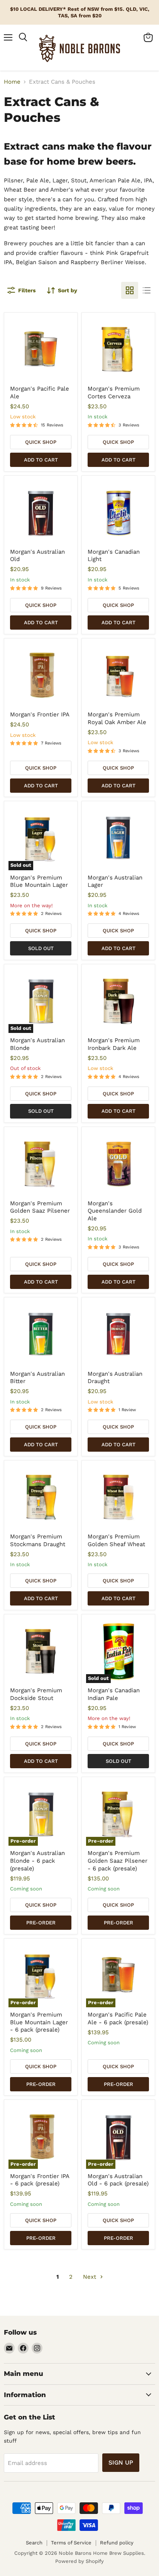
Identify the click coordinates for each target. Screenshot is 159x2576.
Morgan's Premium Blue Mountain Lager (39, 881)
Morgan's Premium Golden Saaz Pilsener (40, 1207)
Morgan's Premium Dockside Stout (36, 1694)
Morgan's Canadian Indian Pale (114, 1694)
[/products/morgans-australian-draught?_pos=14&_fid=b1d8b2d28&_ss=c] (118, 1334)
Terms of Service (71, 2543)
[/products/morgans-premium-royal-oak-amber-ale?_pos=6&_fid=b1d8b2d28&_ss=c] (118, 675)
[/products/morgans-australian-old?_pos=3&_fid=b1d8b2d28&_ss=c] (41, 512)
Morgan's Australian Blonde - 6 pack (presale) (37, 1861)
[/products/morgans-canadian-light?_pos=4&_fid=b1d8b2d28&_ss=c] (118, 512)
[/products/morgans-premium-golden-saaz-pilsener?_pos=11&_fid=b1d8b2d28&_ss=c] (41, 1164)
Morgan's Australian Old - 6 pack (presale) (118, 2180)
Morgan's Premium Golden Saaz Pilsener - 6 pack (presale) (118, 1861)
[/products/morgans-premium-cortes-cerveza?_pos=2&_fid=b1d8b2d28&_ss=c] (118, 349)
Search (34, 2543)
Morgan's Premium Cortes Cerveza (114, 393)
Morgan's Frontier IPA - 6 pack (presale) (40, 2180)
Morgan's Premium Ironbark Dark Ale (114, 1044)
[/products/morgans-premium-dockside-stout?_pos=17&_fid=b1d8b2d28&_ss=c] (41, 1651)
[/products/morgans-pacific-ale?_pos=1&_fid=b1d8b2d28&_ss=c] (41, 349)
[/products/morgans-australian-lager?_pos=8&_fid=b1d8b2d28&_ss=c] (118, 838)
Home (12, 82)
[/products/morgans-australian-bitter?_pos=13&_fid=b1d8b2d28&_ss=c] (41, 1334)
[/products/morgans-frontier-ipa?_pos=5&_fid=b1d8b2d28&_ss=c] (41, 675)
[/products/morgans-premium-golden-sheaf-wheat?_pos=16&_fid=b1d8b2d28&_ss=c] (118, 1497)
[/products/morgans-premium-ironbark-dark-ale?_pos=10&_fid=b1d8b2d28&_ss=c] (118, 1001)
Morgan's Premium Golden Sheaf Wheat (116, 1540)
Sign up (121, 2462)
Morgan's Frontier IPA (40, 714)
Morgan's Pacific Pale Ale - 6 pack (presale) (118, 2018)
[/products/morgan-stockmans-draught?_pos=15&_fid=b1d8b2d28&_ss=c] (41, 1497)
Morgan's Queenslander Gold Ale (115, 1211)
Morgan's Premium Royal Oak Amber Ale (117, 718)
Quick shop (41, 442)
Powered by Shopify (79, 2561)
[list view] (147, 290)
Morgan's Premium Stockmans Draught (38, 1540)
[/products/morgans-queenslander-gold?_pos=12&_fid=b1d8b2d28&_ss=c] (118, 1164)
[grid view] (130, 290)
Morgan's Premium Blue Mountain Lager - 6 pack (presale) (39, 2022)
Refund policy (117, 2543)
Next (90, 2277)
